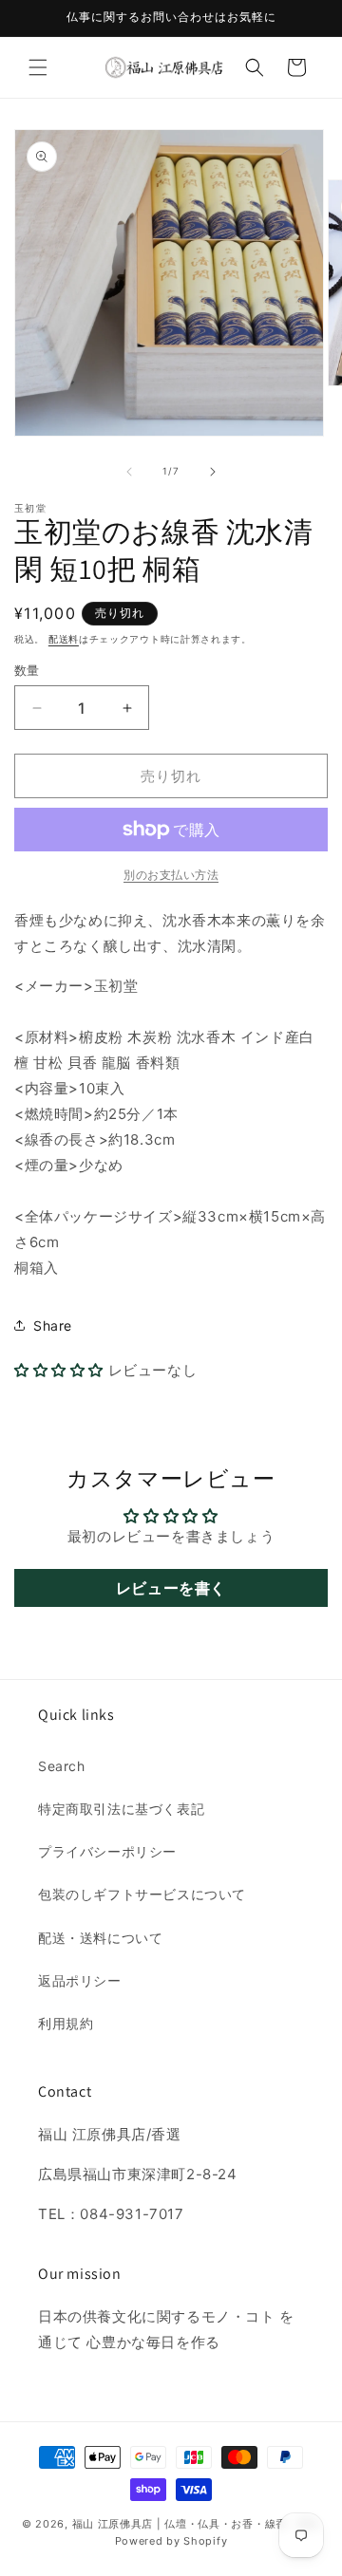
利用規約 (66, 2023)
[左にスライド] (129, 472)
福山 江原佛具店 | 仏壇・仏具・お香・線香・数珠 (197, 2524)
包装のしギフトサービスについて (142, 1894)
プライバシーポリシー (107, 1851)
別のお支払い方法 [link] (171, 875)
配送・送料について (100, 1938)
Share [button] (53, 1325)
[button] (38, 67)
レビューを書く (171, 1588)
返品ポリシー (80, 1980)
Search (62, 1766)
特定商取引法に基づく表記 (121, 1809)
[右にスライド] (213, 472)
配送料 (64, 639)
